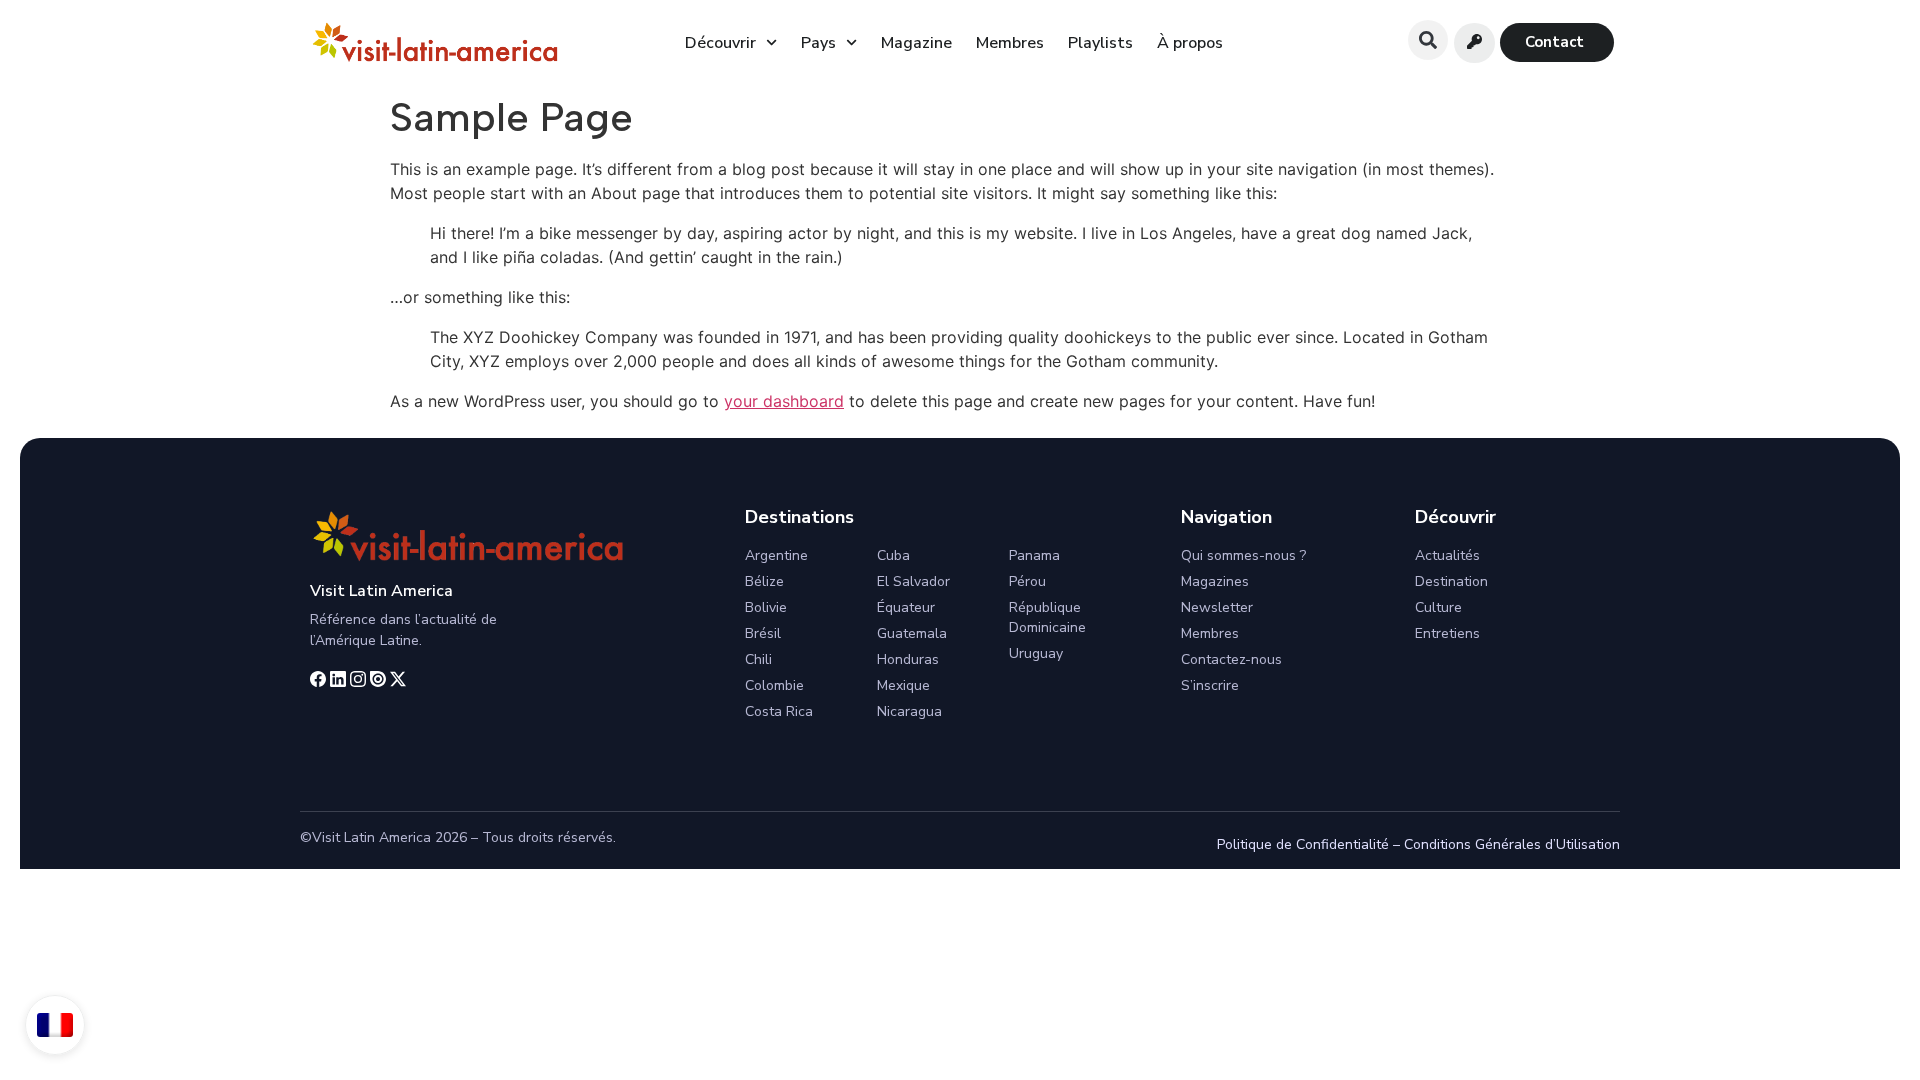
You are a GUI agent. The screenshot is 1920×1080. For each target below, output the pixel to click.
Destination (1451, 581)
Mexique (903, 685)
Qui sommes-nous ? (1243, 555)
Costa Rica (779, 711)
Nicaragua (909, 711)
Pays (818, 43)
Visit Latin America (381, 591)
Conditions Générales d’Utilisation (1512, 844)
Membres (1010, 43)
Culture (1438, 607)
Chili (758, 659)
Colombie (774, 685)
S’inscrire (1210, 685)
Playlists (1100, 43)
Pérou (1027, 581)
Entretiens (1447, 633)
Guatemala (912, 633)
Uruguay (1036, 653)
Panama (1034, 555)
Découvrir (720, 43)
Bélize (764, 581)
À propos (1190, 43)
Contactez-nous (1231, 659)
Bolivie (766, 607)
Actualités (1447, 555)
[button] (1428, 40)
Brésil (763, 633)
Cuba (893, 555)
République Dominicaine (1047, 617)
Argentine (776, 555)
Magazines (1215, 581)
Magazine (916, 43)
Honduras (908, 659)
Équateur (906, 607)
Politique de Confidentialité (1303, 844)
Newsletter (1217, 607)
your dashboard (784, 401)
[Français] (55, 1025)
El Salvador (913, 581)
